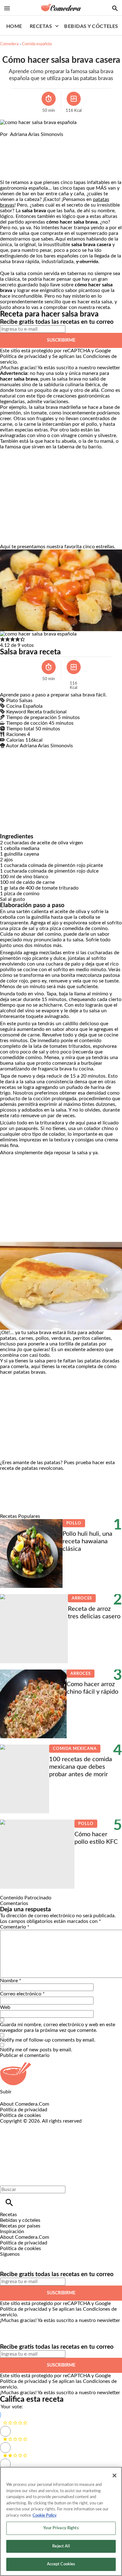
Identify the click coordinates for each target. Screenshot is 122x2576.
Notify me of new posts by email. (36, 2050)
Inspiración (12, 2232)
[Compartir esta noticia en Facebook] (23, 140)
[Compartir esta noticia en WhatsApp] (8, 140)
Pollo (74, 1523)
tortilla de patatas (78, 1344)
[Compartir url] (7, 173)
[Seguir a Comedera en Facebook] (8, 2260)
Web (5, 2007)
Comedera (9, 44)
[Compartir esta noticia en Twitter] (38, 140)
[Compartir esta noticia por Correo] (53, 140)
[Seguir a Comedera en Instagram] (23, 2260)
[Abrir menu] (7, 8)
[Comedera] (61, 8)
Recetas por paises (20, 2226)
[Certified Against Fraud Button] (22, 2127)
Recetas (41, 26)
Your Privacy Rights (61, 2528)
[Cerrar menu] (7, 2179)
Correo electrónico (22, 1994)
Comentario (15, 1927)
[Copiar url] (15, 158)
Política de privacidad (24, 356)
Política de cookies (20, 2115)
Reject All (61, 2546)
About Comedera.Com (25, 2104)
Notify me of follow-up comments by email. (48, 2040)
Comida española (37, 44)
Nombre (11, 1981)
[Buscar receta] (115, 8)
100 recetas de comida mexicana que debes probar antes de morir (81, 1767)
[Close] (114, 2476)
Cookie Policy (45, 2516)
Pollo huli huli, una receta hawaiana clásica (87, 1541)
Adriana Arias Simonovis (37, 134)
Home (14, 26)
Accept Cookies (61, 2564)
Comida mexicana (75, 1749)
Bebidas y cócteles (91, 26)
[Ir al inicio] (61, 2074)
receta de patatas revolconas (31, 1468)
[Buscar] (9, 2203)
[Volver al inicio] (55, 2147)
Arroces (82, 1598)
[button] (3, 640)
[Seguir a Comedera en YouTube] (38, 2260)
